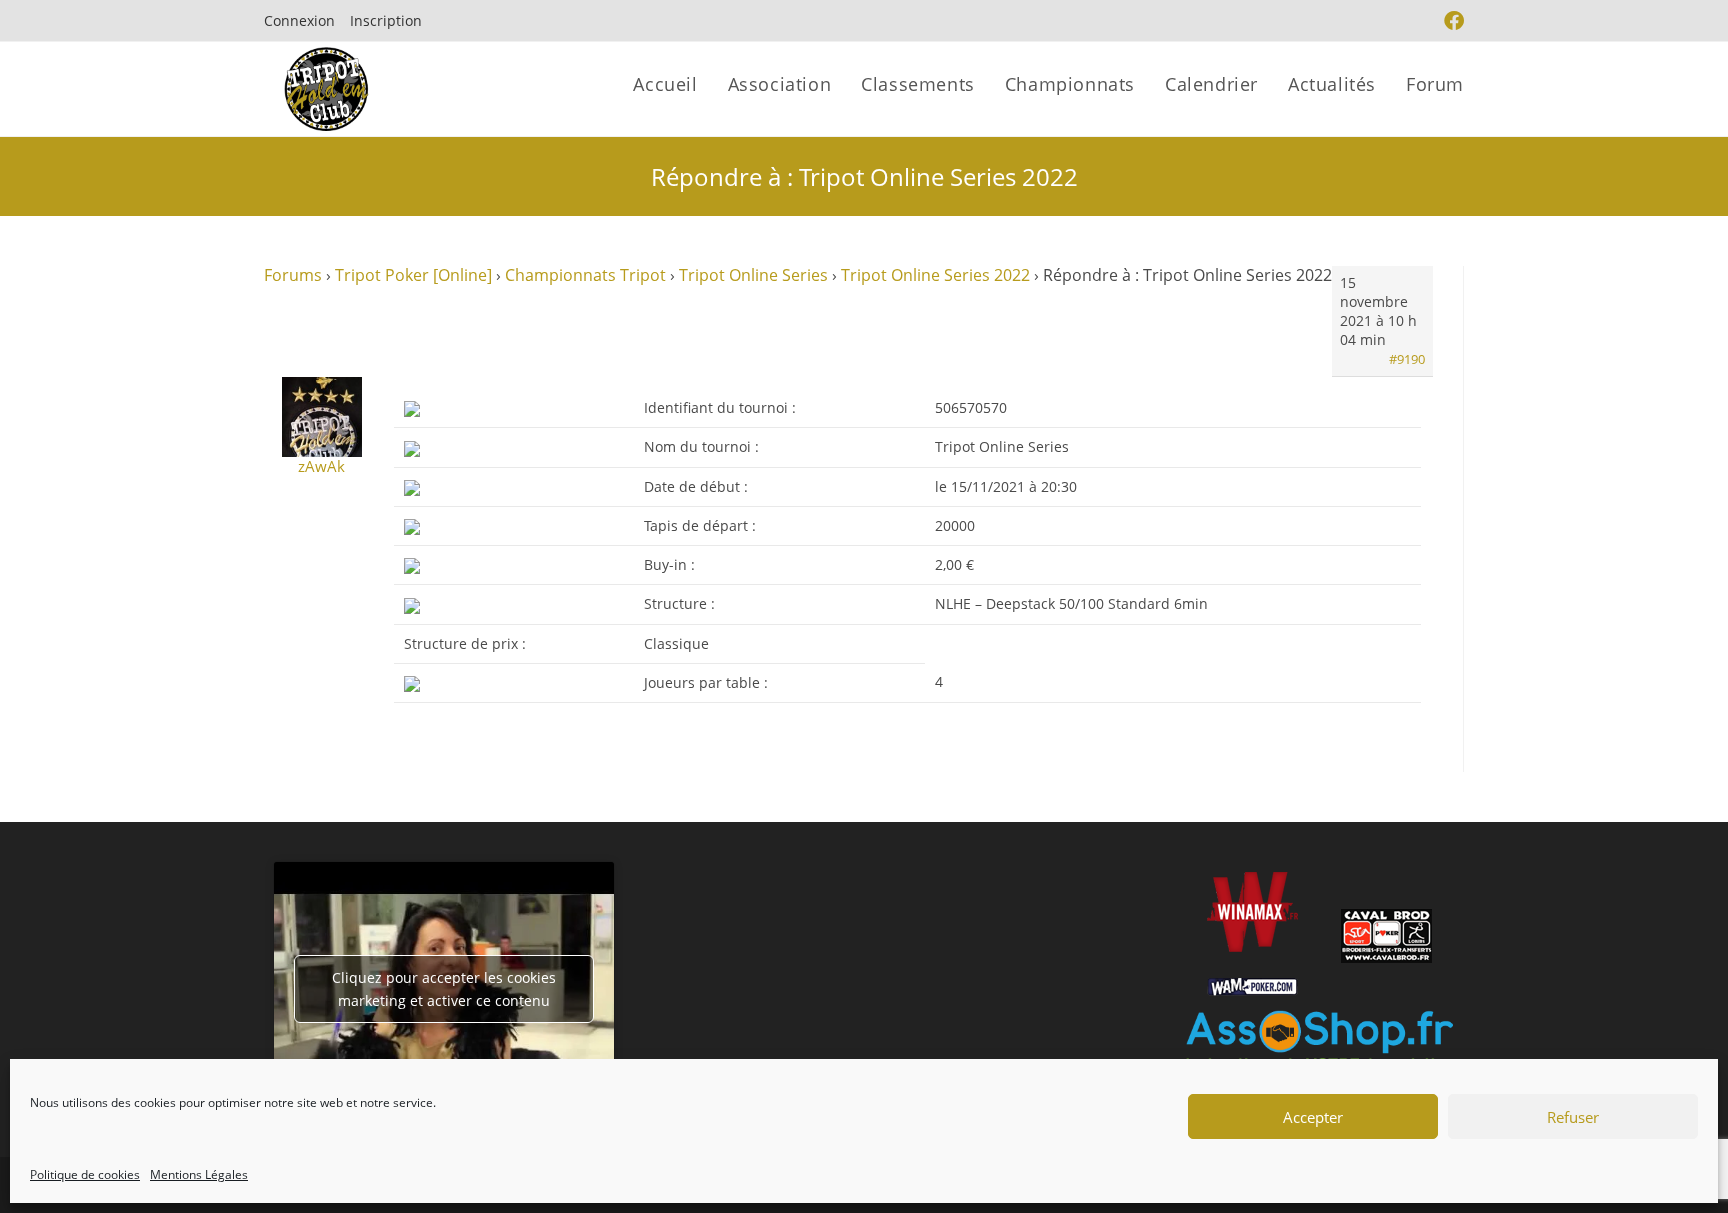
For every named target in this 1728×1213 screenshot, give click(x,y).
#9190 (1407, 359)
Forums (293, 275)
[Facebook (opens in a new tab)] (1451, 21)
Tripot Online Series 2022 (935, 275)
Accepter (1313, 1117)
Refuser (1573, 1117)
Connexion (299, 20)
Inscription (386, 20)
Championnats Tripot (585, 275)
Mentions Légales (199, 1174)
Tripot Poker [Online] (413, 275)
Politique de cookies (85, 1174)
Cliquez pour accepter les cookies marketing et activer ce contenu (444, 989)
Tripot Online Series (753, 275)
